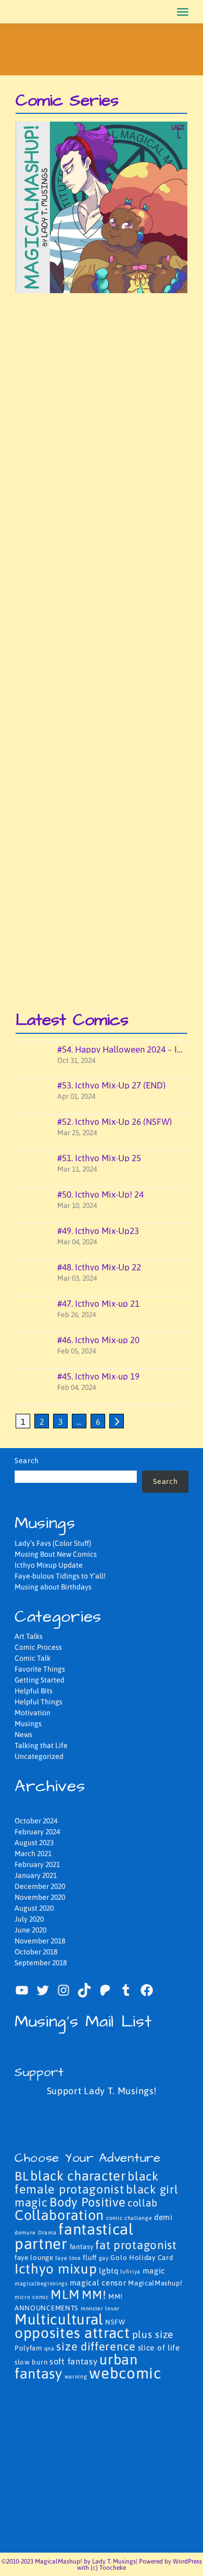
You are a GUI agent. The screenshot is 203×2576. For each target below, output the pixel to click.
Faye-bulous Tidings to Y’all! (60, 1576)
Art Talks (29, 1636)
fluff (90, 2258)
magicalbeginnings (41, 2283)
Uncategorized (39, 1756)
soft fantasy (73, 2361)
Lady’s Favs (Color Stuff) (53, 1543)
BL (21, 2176)
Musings (28, 1724)
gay (104, 2258)
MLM (65, 2294)
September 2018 (41, 1963)
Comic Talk (33, 1658)
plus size (153, 2334)
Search (27, 1461)
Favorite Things (40, 1669)
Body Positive (87, 2202)
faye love (68, 2258)
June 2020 (30, 1930)
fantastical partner (74, 2236)
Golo (119, 2258)
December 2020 (40, 1886)
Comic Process (38, 1647)
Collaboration (59, 2215)
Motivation (33, 1713)
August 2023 (34, 1843)
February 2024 (37, 1832)
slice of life (159, 2348)
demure (25, 2232)
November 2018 (40, 1941)
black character (78, 2176)
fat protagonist (136, 2245)
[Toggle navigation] (183, 12)
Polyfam (28, 2348)
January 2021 (36, 1875)
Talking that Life (41, 1745)
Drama (47, 2232)
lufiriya (130, 2271)
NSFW (115, 2322)
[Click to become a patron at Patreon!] (102, 2118)
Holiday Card (151, 2258)
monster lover (100, 2308)
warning (76, 2376)
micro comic (32, 2297)
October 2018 (36, 1952)
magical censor (98, 2283)
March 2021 (33, 1854)
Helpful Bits (34, 1691)
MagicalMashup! (155, 2283)
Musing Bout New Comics (56, 1554)
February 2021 (37, 1864)
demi (163, 2217)
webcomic (125, 2373)
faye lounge (34, 2258)
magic (154, 2271)
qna (49, 2348)
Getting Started (40, 1680)
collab (142, 2203)
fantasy (82, 2247)
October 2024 (36, 1821)
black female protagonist (87, 2183)
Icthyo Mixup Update (49, 1565)
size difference (96, 2347)
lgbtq (109, 2271)
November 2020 (40, 1897)
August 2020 (34, 1908)
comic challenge (129, 2218)
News (23, 1734)
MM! (94, 2295)
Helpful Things (39, 1702)
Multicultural (59, 2319)
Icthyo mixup (56, 2269)
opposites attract (72, 2333)
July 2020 (29, 1919)
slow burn (31, 2362)
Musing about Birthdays (53, 1587)
